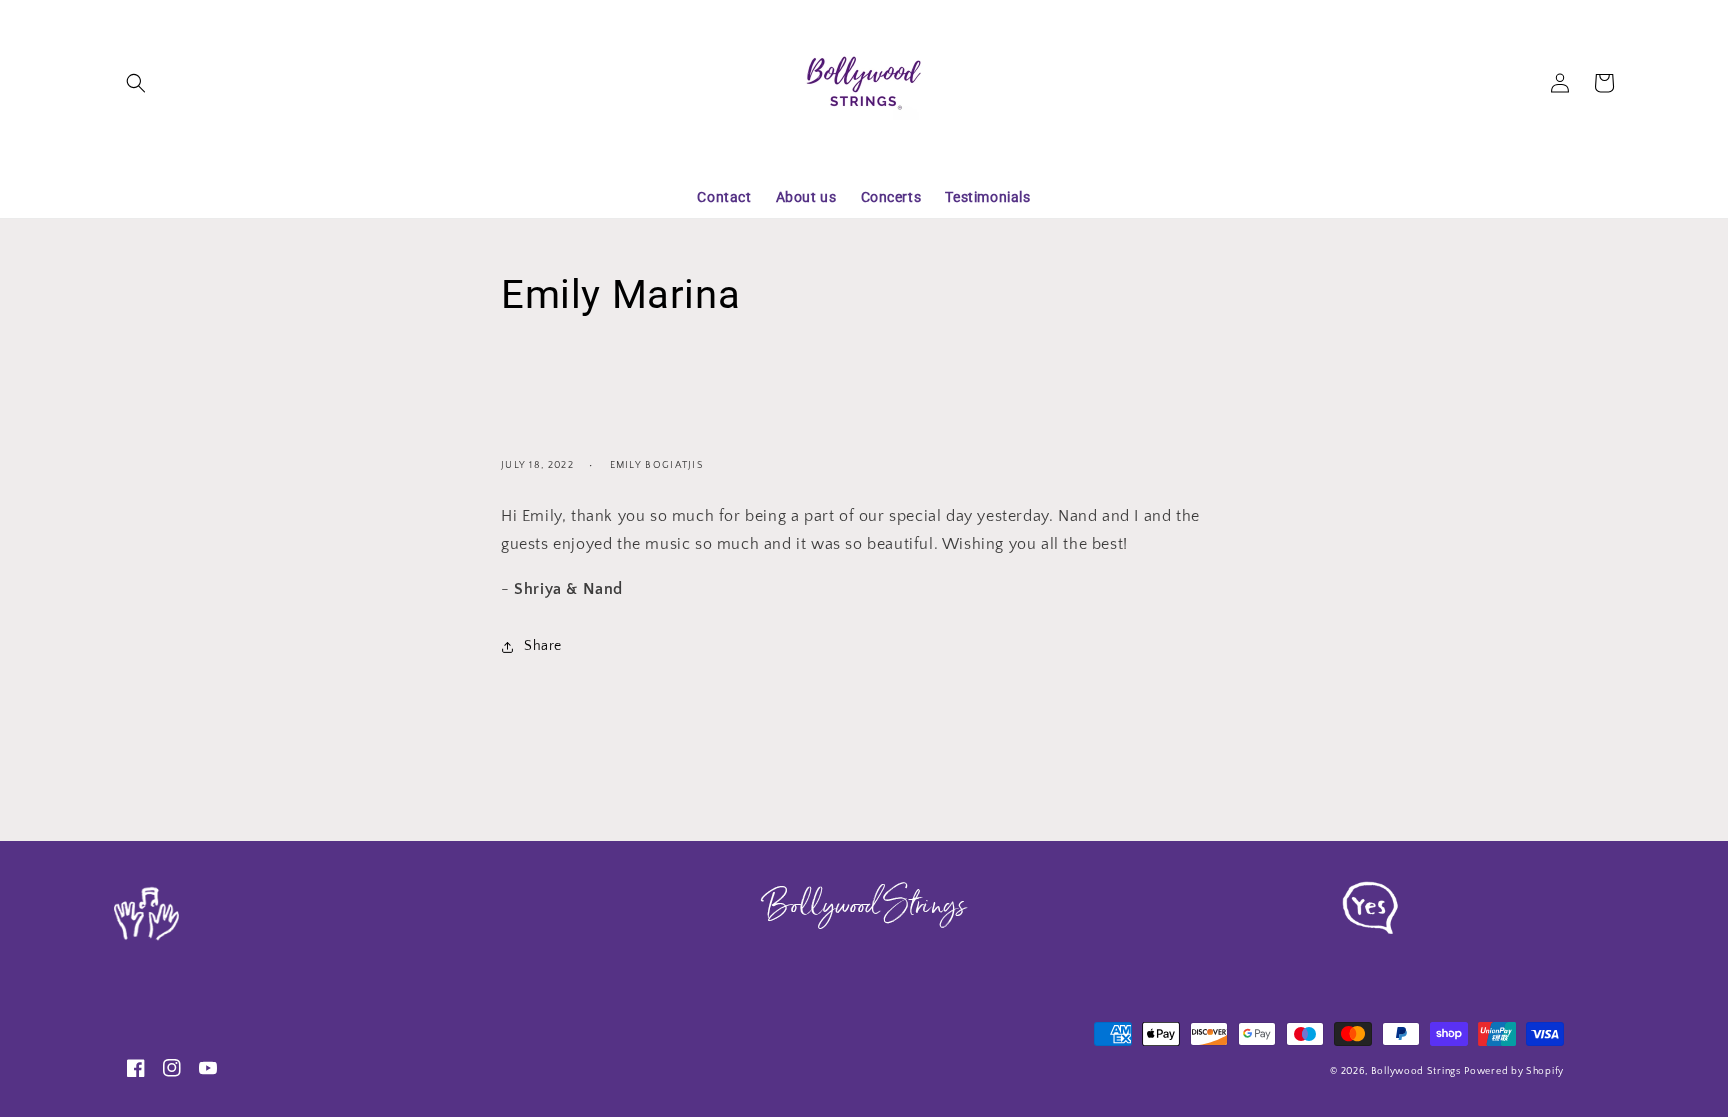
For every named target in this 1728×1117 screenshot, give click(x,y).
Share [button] (543, 646)
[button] (136, 83)
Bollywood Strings (1416, 1071)
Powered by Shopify (1514, 1071)
